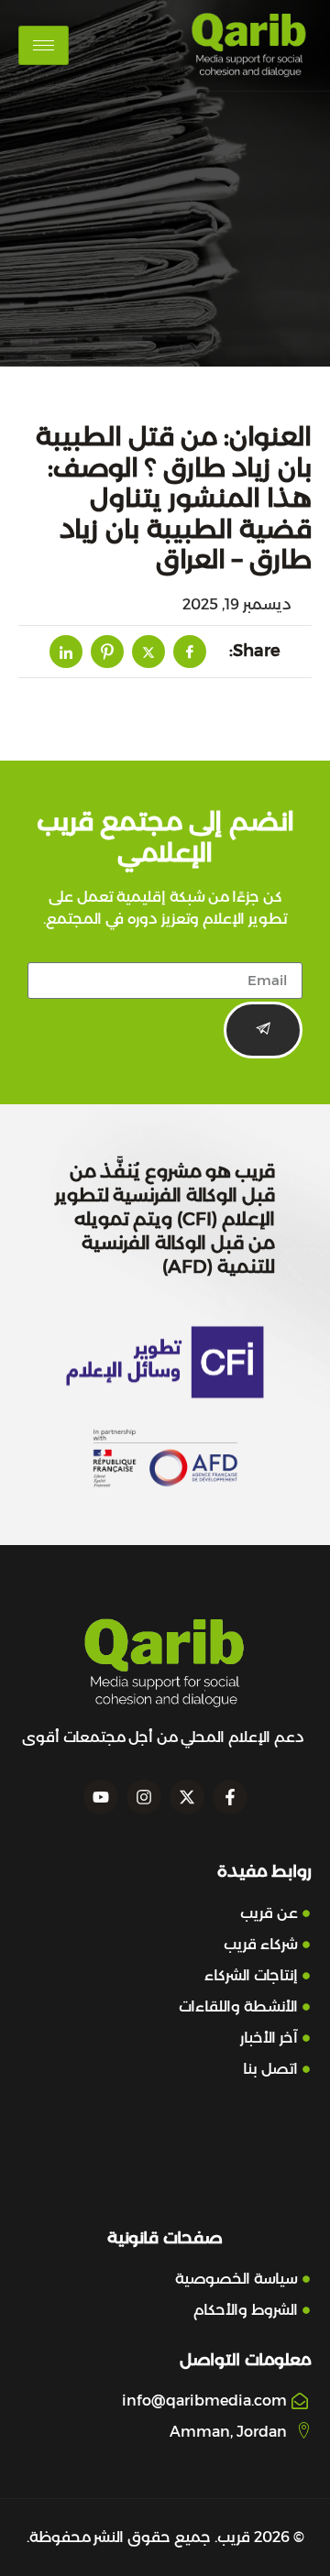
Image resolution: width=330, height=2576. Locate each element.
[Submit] (263, 1030)
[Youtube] (101, 1797)
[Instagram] (144, 1797)
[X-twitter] (187, 1797)
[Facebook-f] (230, 1797)
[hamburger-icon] (44, 45)
